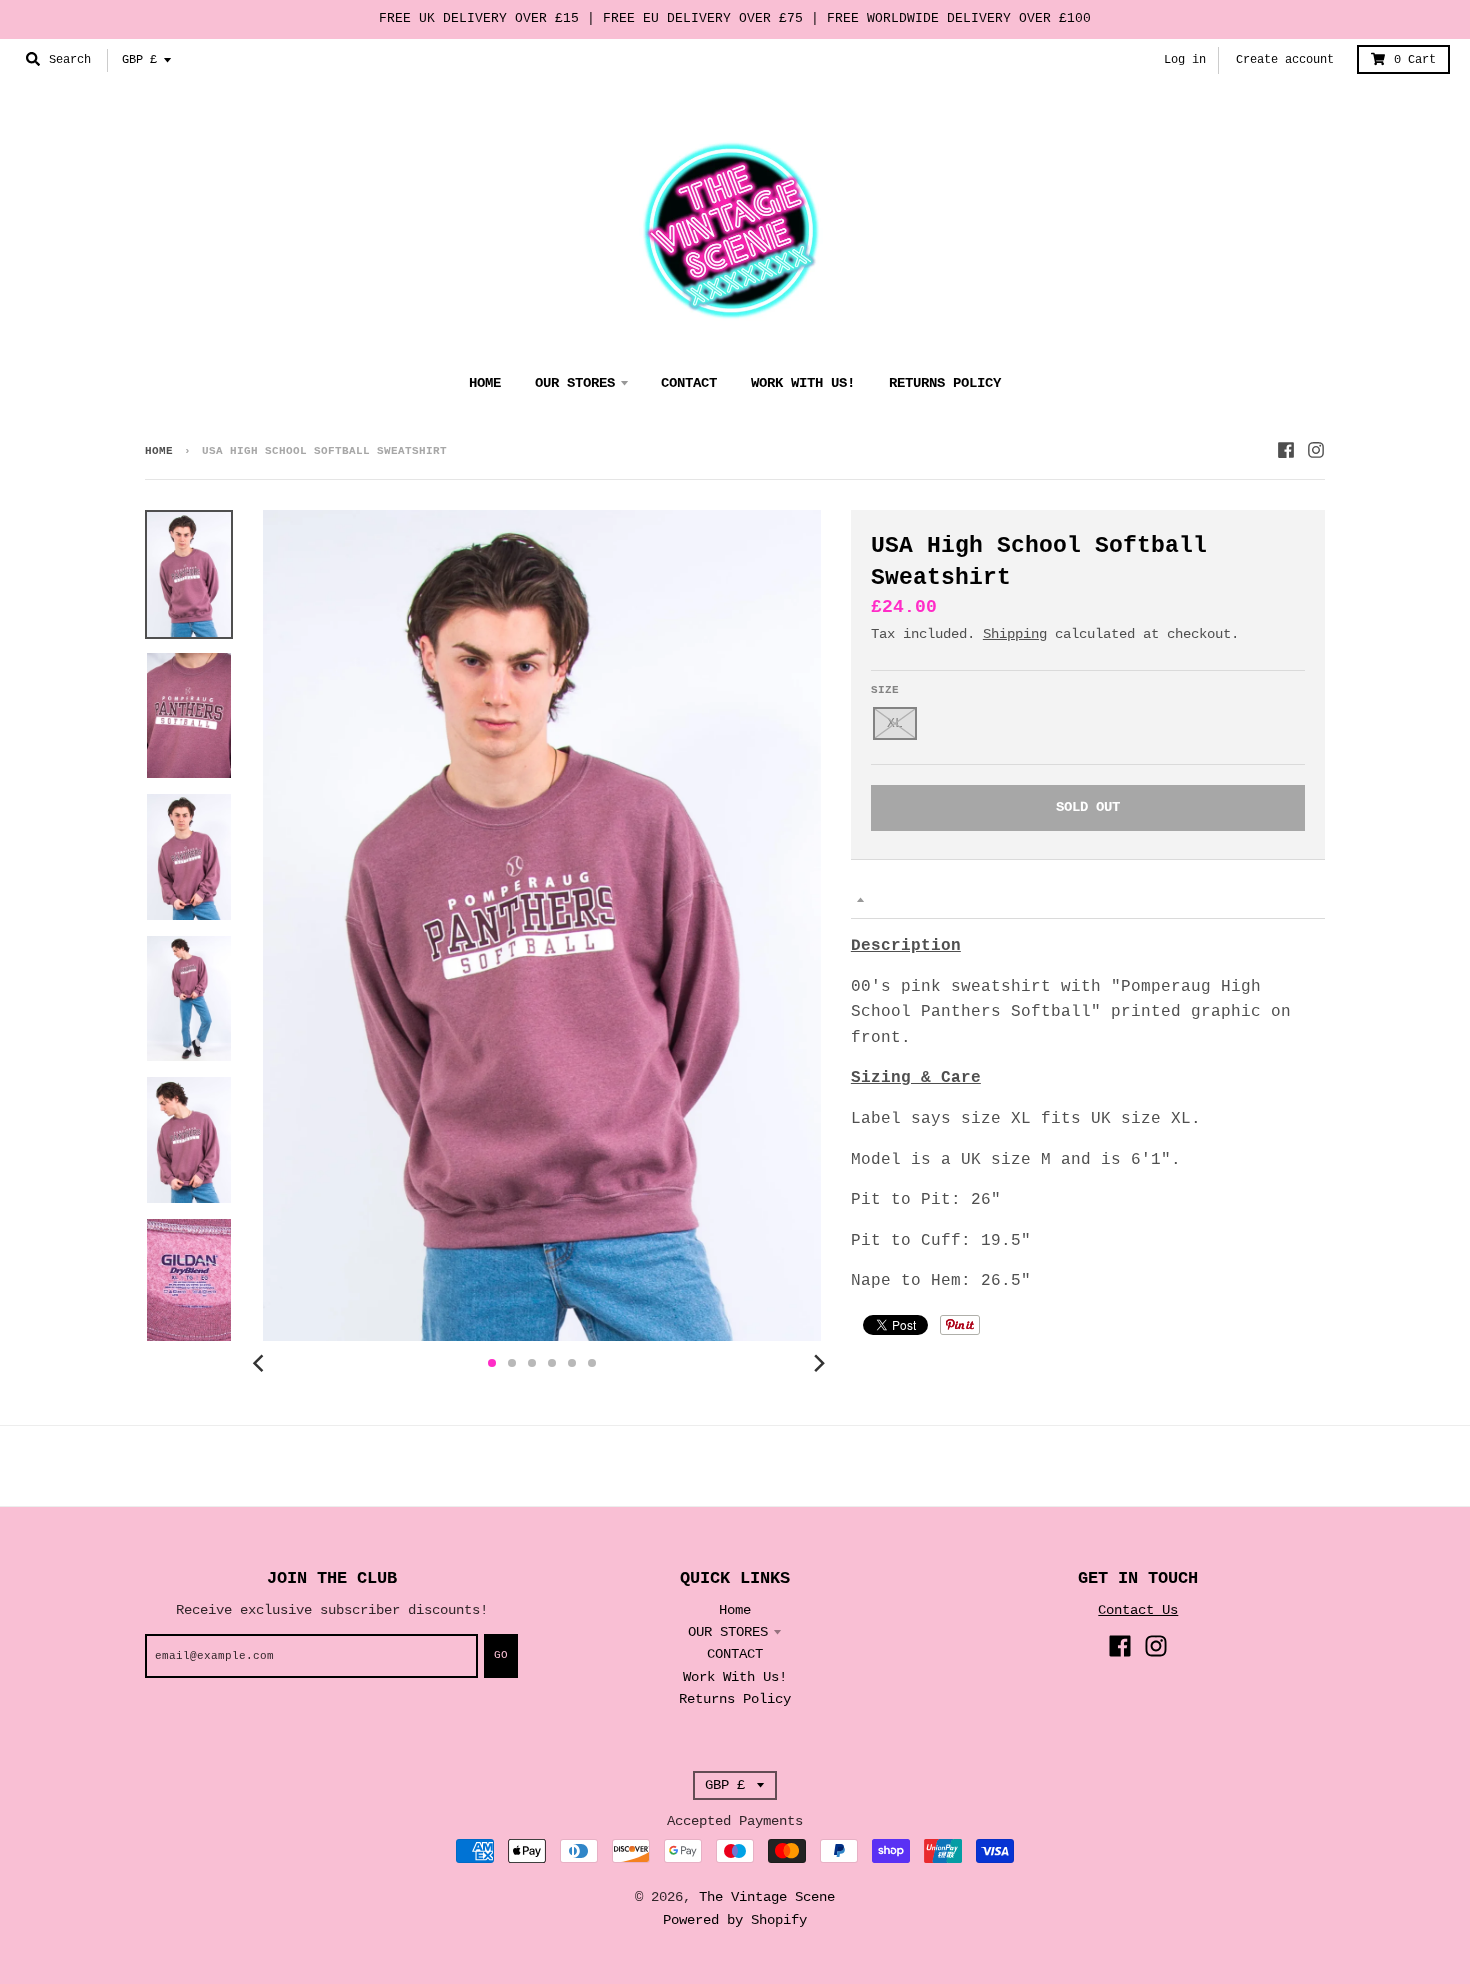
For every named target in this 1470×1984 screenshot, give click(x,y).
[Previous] (261, 1363)
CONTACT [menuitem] (689, 383)
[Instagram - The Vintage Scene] (1316, 450)
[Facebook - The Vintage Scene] (1286, 450)
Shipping (1015, 634)
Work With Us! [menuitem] (803, 383)
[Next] (819, 1363)
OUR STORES (728, 1632)
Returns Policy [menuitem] (945, 383)
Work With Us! (735, 1677)
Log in (1185, 60)
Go (501, 1655)
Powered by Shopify (735, 1920)
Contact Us (1138, 1610)
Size (885, 690)
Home (159, 451)
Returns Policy (735, 1699)
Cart (1415, 60)
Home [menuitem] (485, 383)
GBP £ (139, 60)
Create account (1285, 60)
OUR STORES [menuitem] (575, 383)
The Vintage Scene (767, 1897)
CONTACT (735, 1654)
